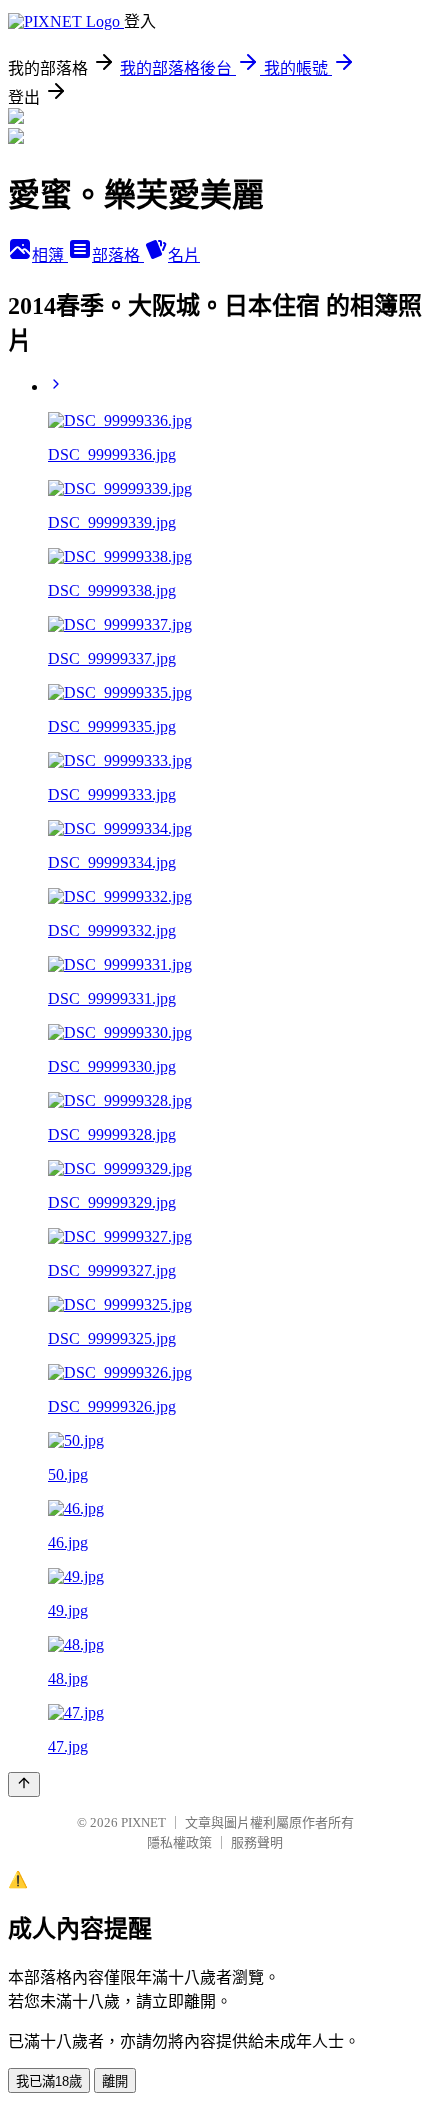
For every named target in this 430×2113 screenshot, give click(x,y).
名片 (184, 255)
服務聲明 (257, 1842)
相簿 (50, 255)
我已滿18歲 (49, 2081)
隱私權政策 (179, 1842)
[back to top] (24, 1784)
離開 (115, 2081)
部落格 (118, 255)
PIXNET (143, 1822)
